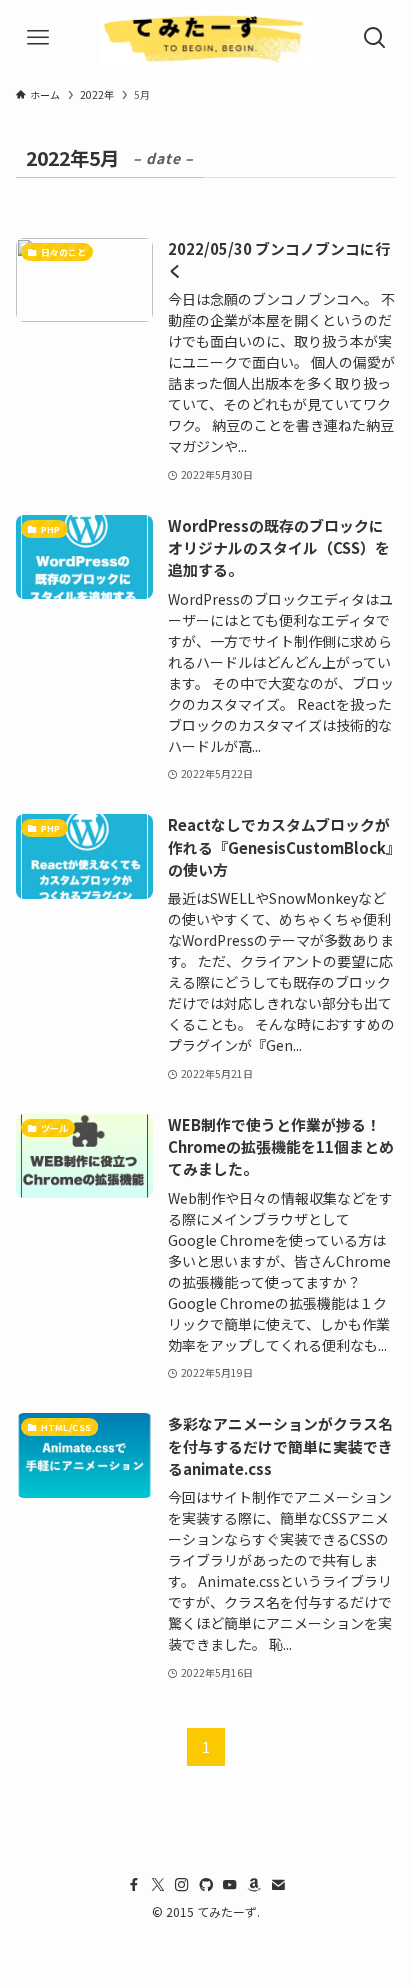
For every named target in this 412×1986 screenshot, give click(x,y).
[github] (206, 1885)
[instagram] (182, 1885)
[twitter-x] (158, 1885)
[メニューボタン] (37, 37)
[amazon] (254, 1885)
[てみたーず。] (205, 37)
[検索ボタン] (374, 37)
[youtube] (230, 1885)
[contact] (278, 1885)
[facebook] (134, 1885)
